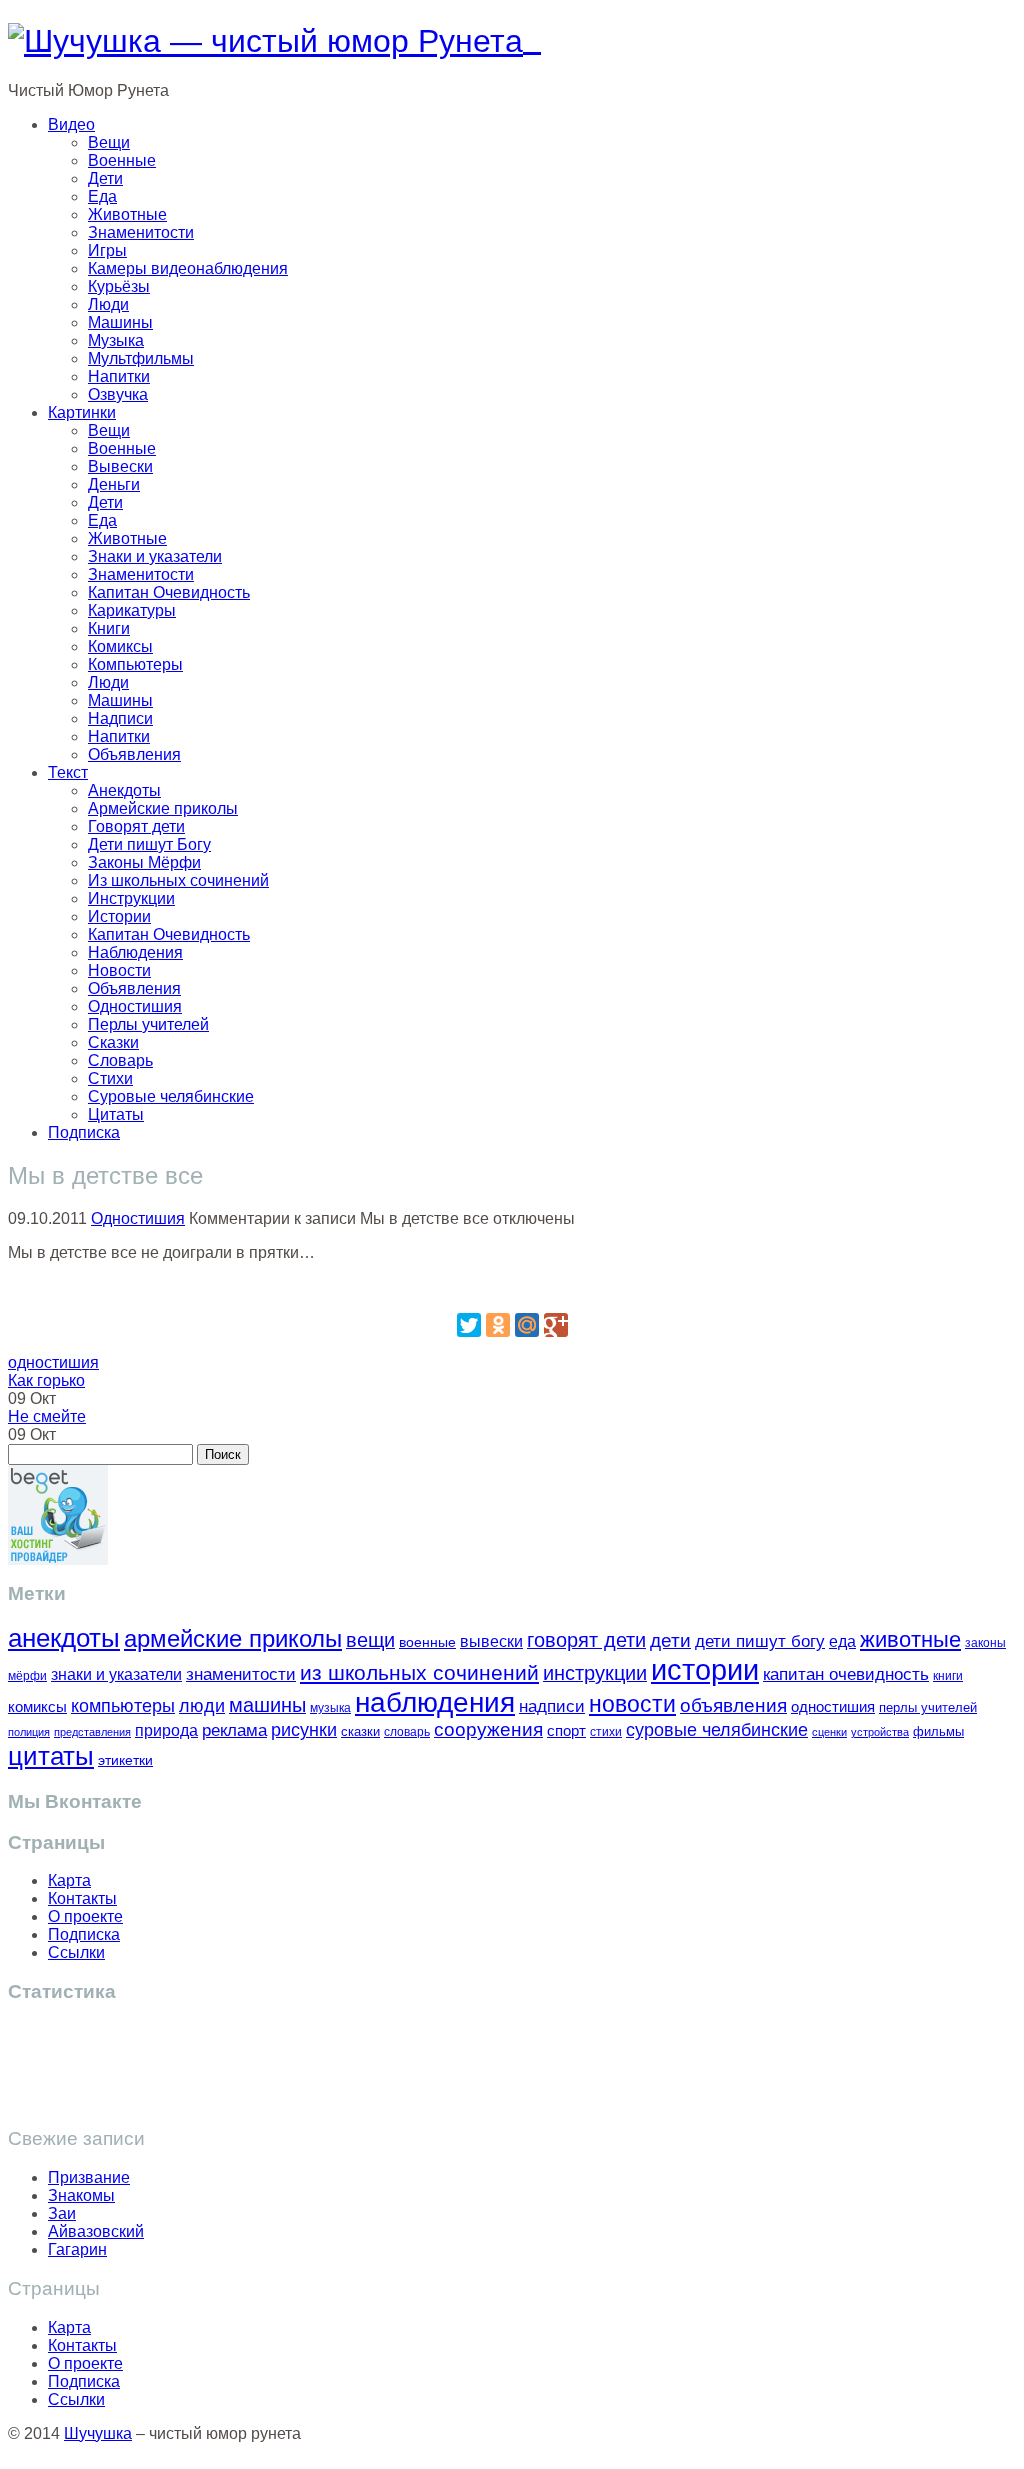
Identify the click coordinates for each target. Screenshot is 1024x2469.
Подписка (84, 1132)
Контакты (82, 1898)
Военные (122, 160)
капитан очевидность (846, 1674)
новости (632, 1704)
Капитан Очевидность (169, 592)
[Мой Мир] (527, 1325)
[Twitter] (469, 1325)
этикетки (125, 1760)
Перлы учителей (148, 1024)
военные (427, 1642)
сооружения (488, 1729)
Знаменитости (141, 232)
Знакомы (81, 2195)
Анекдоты (124, 790)
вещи (370, 1640)
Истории (119, 916)
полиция (29, 1732)
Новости (119, 970)
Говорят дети (136, 826)
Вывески (120, 466)
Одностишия (135, 1006)
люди (202, 1705)
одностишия (53, 1362)
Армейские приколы (163, 808)
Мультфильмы (141, 358)
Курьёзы (119, 286)
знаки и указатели (116, 1674)
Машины (120, 322)
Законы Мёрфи (144, 862)
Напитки (119, 376)
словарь (407, 1731)
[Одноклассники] (498, 1325)
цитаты (51, 1756)
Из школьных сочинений (178, 880)
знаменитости (241, 1674)
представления (92, 1732)
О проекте (85, 1916)
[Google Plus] (556, 1325)
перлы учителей (928, 1707)
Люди (108, 304)
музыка (330, 1708)
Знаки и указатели (155, 556)
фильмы (938, 1731)
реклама (234, 1730)
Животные (127, 214)
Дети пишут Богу (149, 844)
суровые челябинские (717, 1730)
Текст (68, 772)
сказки (360, 1732)
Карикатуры (132, 610)
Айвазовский (96, 2231)
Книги (109, 628)
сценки (829, 1732)
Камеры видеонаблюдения (188, 268)
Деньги (114, 484)
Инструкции (131, 898)
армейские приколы (233, 1638)
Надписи (120, 718)
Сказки (113, 1042)
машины (267, 1705)
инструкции (595, 1673)
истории (705, 1669)
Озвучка (118, 394)
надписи (552, 1706)
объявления (733, 1705)
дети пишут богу (760, 1641)
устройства (880, 1732)
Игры (107, 250)
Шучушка (98, 2433)
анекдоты (64, 1638)
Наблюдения (135, 952)
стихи (606, 1732)
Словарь (120, 1060)
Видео (71, 124)
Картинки (82, 412)
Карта (69, 1880)
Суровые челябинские (171, 1096)
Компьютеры (135, 664)
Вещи (109, 142)
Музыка (116, 340)
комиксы (37, 1706)
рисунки (304, 1730)
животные (910, 1639)
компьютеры (123, 1705)
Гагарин (77, 2249)
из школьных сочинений (419, 1673)
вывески (491, 1641)
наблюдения (435, 1702)
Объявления (134, 754)
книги (948, 1675)
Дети (105, 178)
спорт (566, 1730)
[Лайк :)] (512, 1286)
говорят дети (586, 1640)
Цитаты (116, 1114)
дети (670, 1640)
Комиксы (120, 646)
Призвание (89, 2177)
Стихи (110, 1078)
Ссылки (76, 1952)
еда (842, 1641)
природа (166, 1730)
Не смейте (47, 1416)
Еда (102, 196)
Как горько (46, 1380)
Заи (62, 2213)
